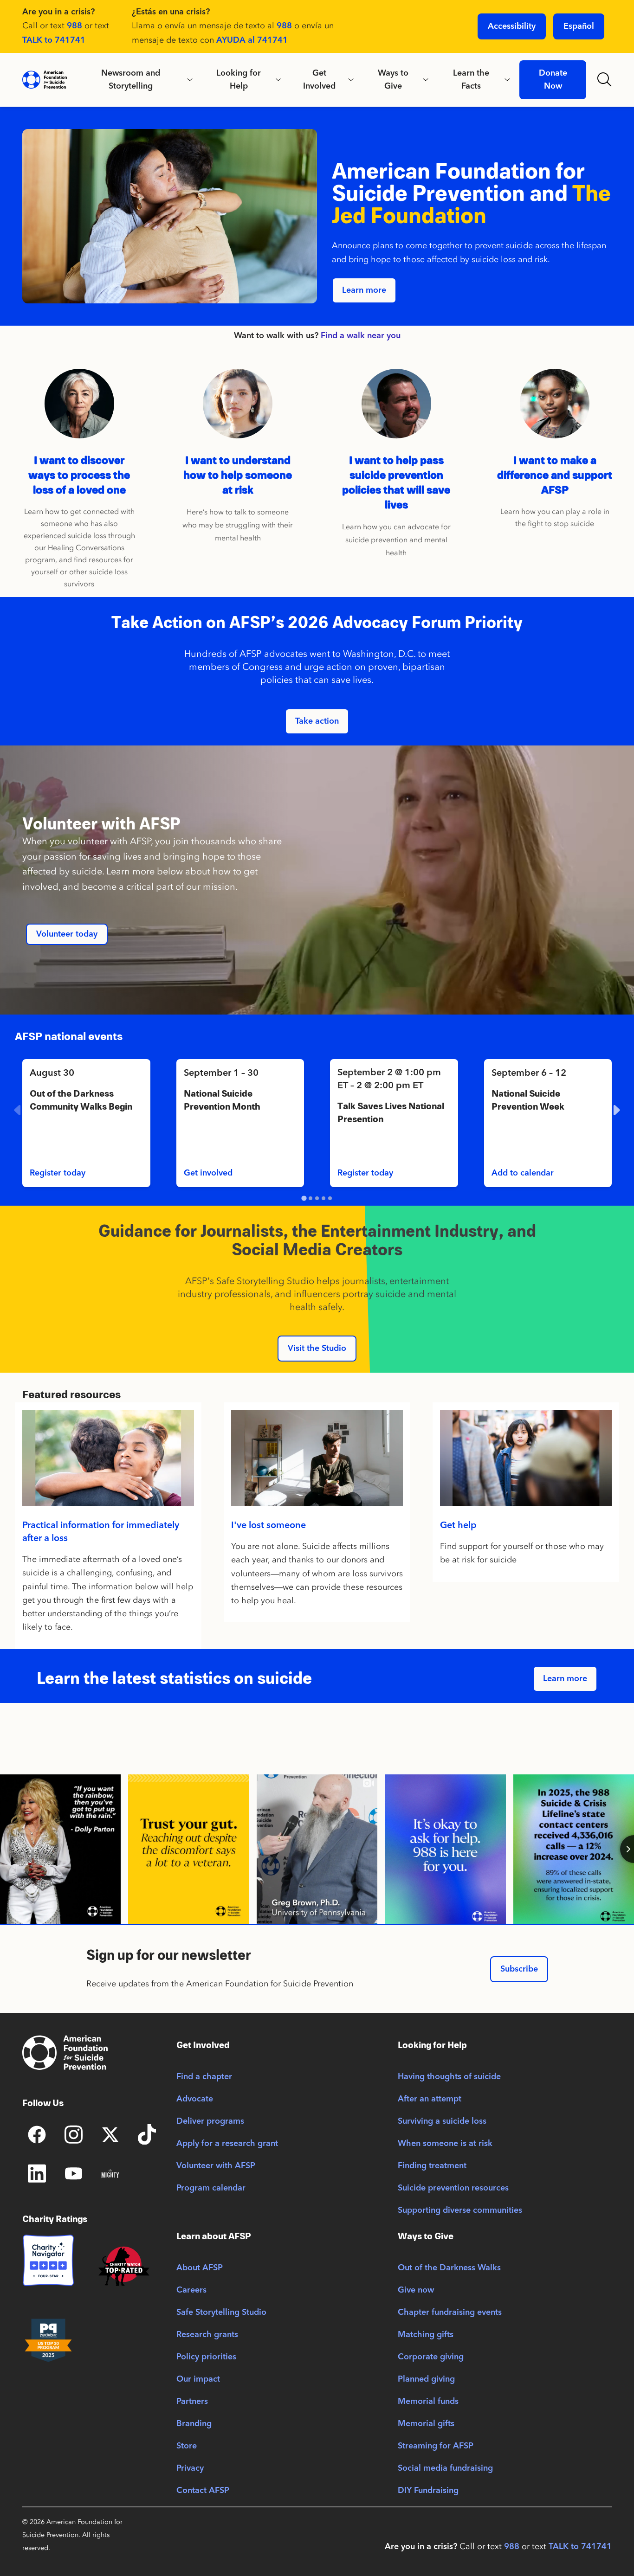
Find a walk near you (361, 336)
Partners (192, 2402)
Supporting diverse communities (460, 2210)
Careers (191, 2290)
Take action (317, 721)
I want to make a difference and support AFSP (555, 475)
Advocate (195, 2099)
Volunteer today (67, 934)
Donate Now (553, 80)
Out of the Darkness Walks (449, 2268)
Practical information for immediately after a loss (101, 1532)
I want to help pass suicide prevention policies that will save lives (396, 483)
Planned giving (426, 2379)
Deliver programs (210, 2121)
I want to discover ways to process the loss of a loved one (79, 475)
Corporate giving (431, 2357)
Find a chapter (204, 2077)
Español (579, 26)
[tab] (304, 1198)
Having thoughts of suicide (449, 2077)
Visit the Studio (317, 1349)
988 (74, 26)
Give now (416, 2290)
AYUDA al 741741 (252, 40)
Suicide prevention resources (453, 2188)
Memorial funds (428, 2402)
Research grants (207, 2335)
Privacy (190, 2468)
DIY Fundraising (428, 2491)
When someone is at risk (445, 2144)
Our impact (198, 2379)
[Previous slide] (19, 1110)
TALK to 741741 (54, 40)
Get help (458, 1526)
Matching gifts (426, 2335)
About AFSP (200, 2268)
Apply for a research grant (227, 2144)
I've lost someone (268, 1526)
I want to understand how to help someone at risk (238, 475)
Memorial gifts (426, 2424)
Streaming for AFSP (436, 2446)
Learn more (364, 290)
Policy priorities (206, 2357)
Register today (58, 1173)
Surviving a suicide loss (442, 2121)
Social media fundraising (445, 2468)
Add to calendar (523, 1173)
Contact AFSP (203, 2491)
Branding (194, 2424)
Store (187, 2446)
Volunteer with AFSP (216, 2166)
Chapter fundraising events (450, 2313)
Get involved (208, 1173)
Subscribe (519, 1969)
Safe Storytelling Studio (221, 2313)
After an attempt (430, 2099)
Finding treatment (432, 2166)
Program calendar (211, 2188)
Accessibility (512, 26)
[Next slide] (615, 1110)
